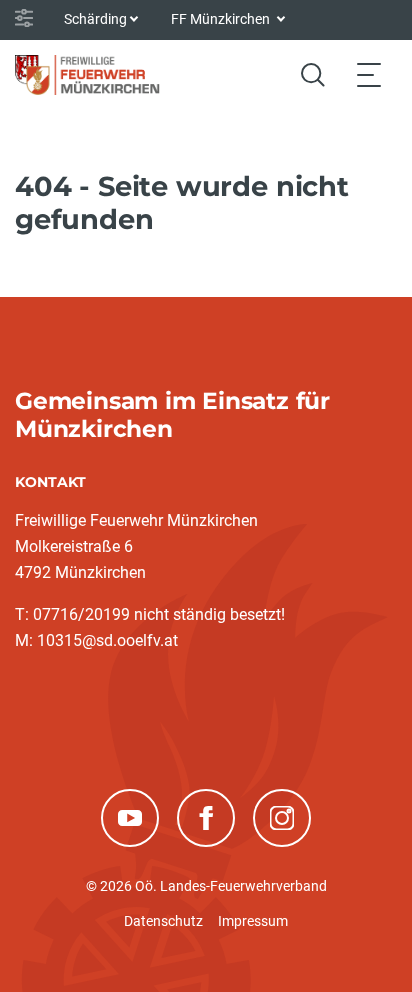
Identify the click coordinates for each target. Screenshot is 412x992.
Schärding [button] (95, 19)
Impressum (253, 921)
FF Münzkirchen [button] (222, 19)
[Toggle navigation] (369, 74)
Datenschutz (163, 921)
